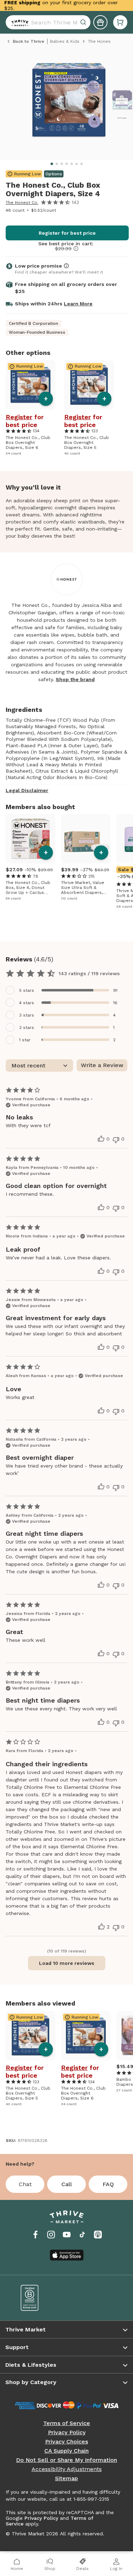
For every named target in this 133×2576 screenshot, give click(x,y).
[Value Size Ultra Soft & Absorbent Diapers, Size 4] (86, 839)
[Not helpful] (116, 1140)
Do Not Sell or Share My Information (66, 2460)
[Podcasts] (98, 2235)
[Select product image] (69, 103)
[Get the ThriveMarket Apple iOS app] (67, 2255)
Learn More (78, 304)
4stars (27, 1003)
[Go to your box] (120, 22)
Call (67, 2184)
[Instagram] (51, 2235)
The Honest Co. (22, 203)
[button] (120, 22)
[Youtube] (67, 2235)
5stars (27, 990)
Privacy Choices (66, 2442)
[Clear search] (84, 22)
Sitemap (66, 2478)
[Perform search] (18, 22)
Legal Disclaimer (27, 790)
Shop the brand (75, 679)
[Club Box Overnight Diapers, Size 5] (89, 385)
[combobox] (48, 22)
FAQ (108, 2184)
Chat (25, 2184)
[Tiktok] (82, 2235)
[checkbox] (66, 990)
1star (25, 1040)
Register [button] (19, 417)
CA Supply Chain (66, 2451)
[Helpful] (101, 1139)
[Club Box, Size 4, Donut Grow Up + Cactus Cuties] (31, 839)
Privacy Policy (67, 2432)
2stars (27, 1028)
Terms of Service (67, 2423)
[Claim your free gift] (100, 22)
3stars (27, 1015)
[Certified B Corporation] (39, 2298)
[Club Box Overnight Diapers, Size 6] (31, 385)
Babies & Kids (65, 41)
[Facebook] (35, 2235)
